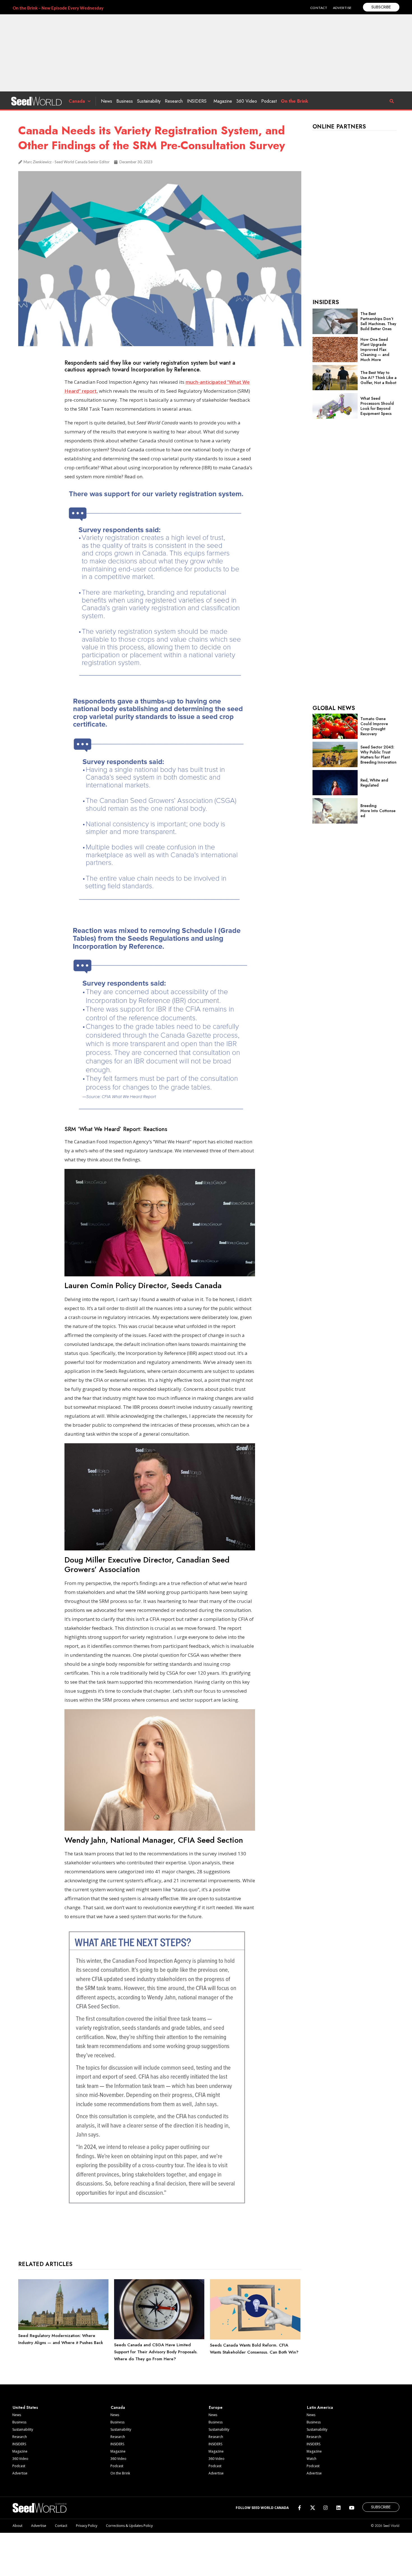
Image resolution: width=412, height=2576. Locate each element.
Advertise (20, 2473)
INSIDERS (197, 101)
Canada (77, 101)
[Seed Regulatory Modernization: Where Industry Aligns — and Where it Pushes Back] (63, 2329)
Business (125, 101)
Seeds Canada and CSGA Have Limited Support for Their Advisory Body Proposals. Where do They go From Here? (156, 2352)
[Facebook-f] (299, 2508)
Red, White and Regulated (374, 783)
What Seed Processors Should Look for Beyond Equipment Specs (377, 406)
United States (25, 2407)
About (18, 2526)
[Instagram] (326, 2508)
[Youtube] (352, 2508)
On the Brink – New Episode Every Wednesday (58, 8)
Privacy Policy (87, 2526)
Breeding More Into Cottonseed (378, 811)
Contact (61, 2526)
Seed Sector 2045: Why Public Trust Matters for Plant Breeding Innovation (379, 755)
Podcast (269, 101)
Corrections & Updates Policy (129, 2526)
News (107, 101)
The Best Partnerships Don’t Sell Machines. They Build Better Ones (378, 321)
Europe (216, 2407)
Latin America (320, 2407)
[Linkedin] (338, 2508)
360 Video (247, 101)
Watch (312, 2459)
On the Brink (294, 101)
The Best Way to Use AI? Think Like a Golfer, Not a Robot (379, 378)
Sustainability (149, 101)
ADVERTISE (342, 8)
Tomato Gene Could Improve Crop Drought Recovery (374, 726)
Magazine (223, 101)
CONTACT (319, 8)
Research (174, 101)
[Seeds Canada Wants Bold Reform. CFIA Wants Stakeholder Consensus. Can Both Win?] (255, 2338)
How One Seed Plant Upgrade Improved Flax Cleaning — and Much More (375, 350)
